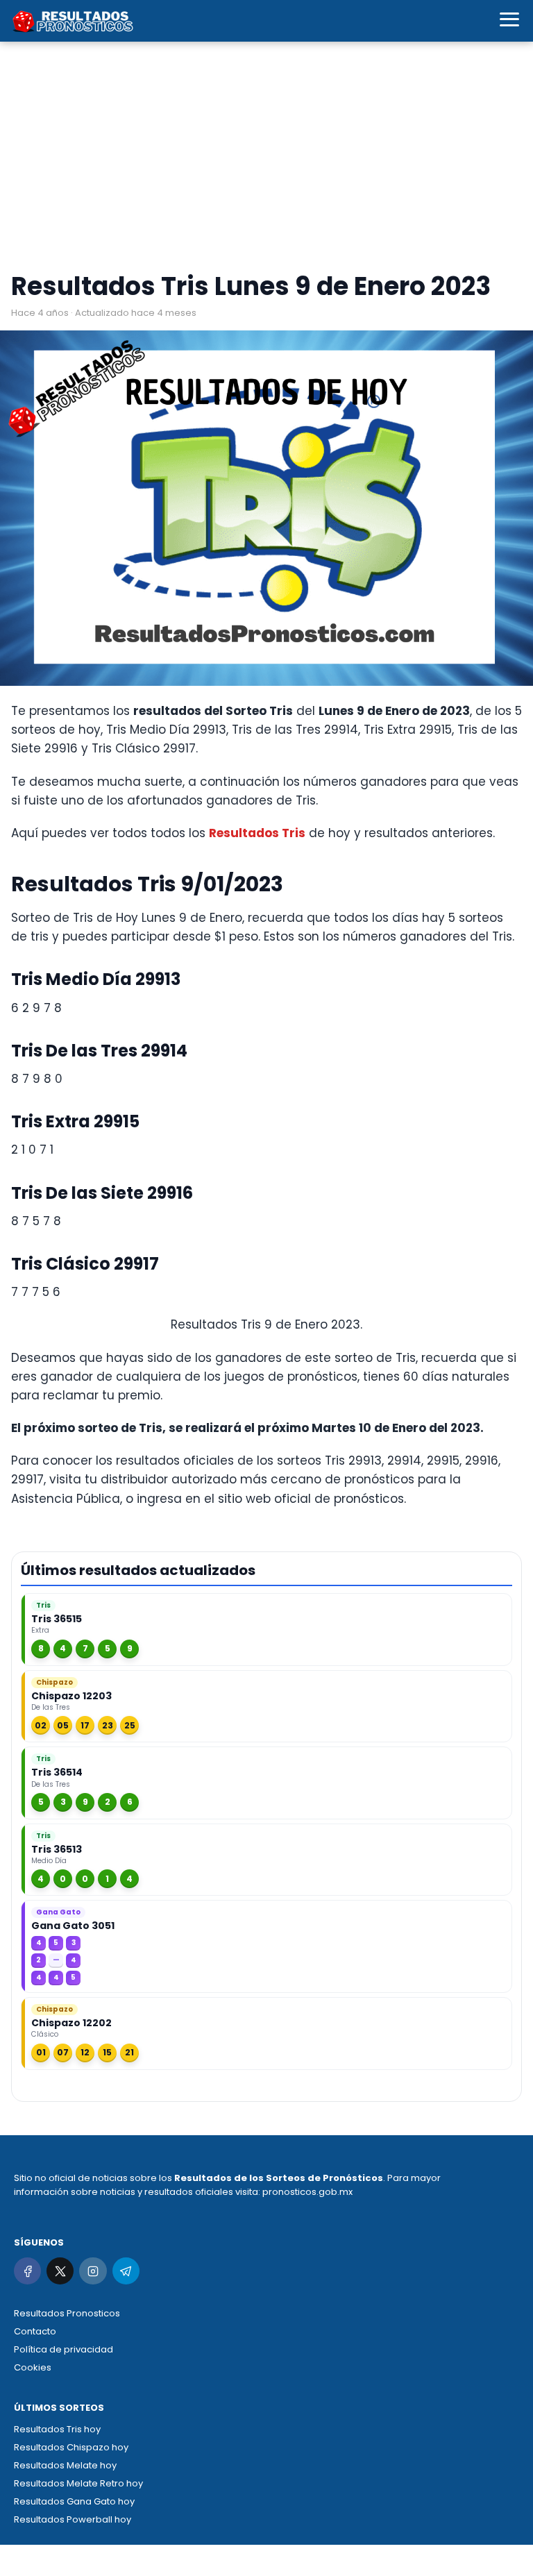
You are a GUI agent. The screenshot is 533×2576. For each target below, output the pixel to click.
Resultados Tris (257, 833)
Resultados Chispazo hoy (71, 2447)
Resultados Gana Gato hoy (74, 2501)
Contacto (35, 2331)
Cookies (33, 2367)
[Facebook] (27, 2271)
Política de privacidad (64, 2349)
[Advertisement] (266, 160)
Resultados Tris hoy (57, 2429)
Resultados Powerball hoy (73, 2519)
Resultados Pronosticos (67, 2313)
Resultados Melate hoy (65, 2465)
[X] (60, 2271)
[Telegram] (126, 2271)
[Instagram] (93, 2271)
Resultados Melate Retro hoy (78, 2483)
